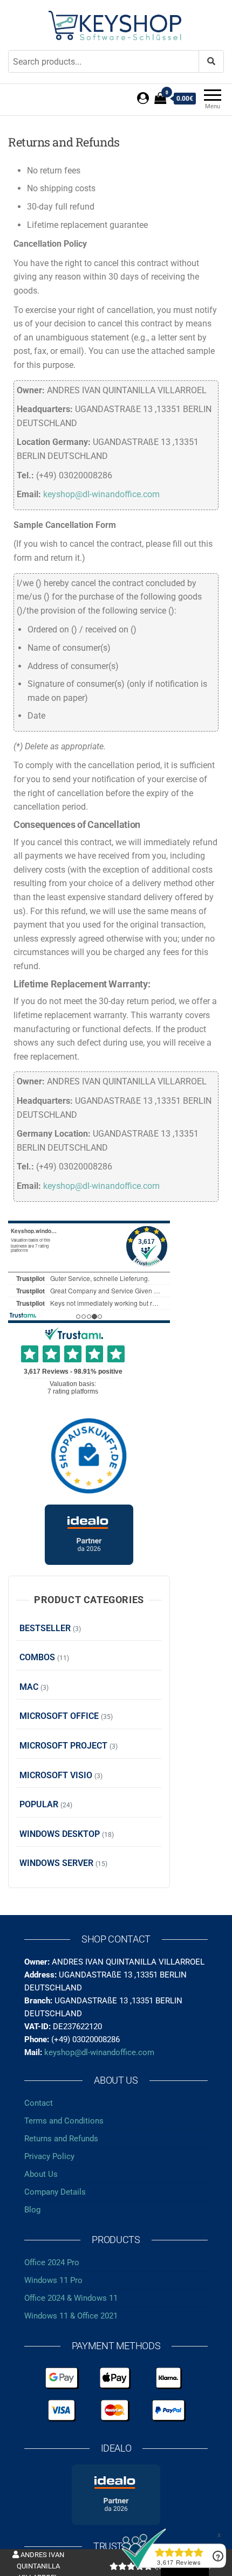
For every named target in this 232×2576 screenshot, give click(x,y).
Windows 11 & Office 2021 (71, 2316)
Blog (32, 2210)
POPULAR (39, 1804)
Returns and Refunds (61, 2139)
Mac (29, 1687)
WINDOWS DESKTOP (60, 1834)
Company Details (55, 2192)
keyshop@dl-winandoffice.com (101, 494)
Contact (39, 2103)
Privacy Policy (49, 2156)
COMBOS (37, 1657)
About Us (41, 2174)
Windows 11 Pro (53, 2280)
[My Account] (143, 98)
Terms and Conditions (64, 2121)
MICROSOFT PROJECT (63, 1746)
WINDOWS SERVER (56, 1863)
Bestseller (45, 1628)
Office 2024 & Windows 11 (71, 2298)
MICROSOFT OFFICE (59, 1716)
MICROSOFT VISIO (56, 1775)
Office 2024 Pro (52, 2262)
